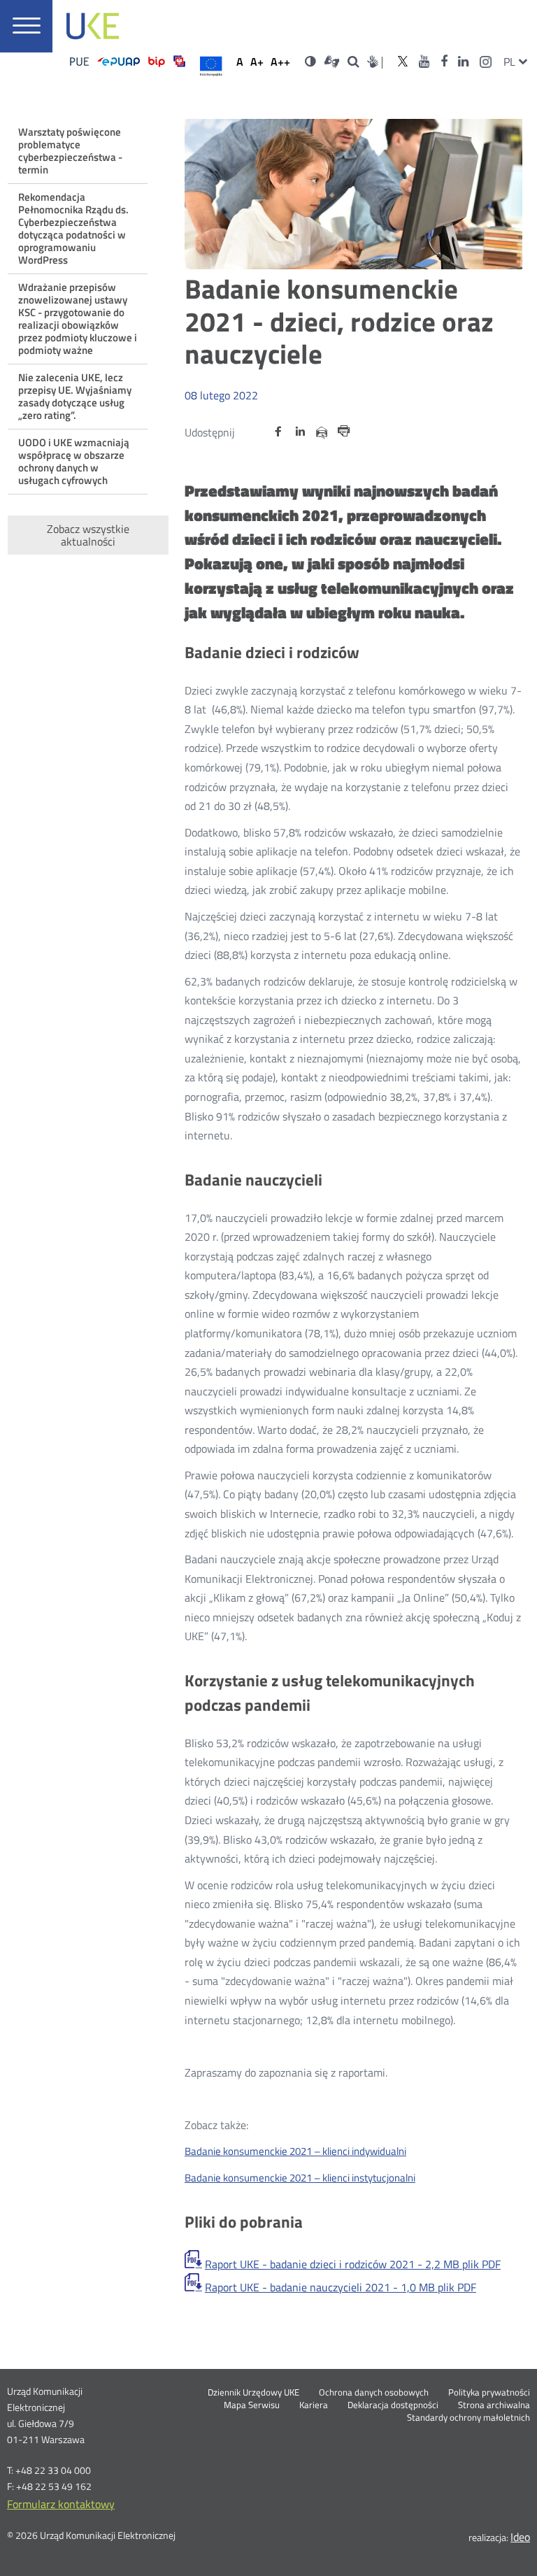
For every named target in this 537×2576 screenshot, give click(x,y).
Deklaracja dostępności (393, 2405)
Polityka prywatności (489, 2393)
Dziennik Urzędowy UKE (253, 2393)
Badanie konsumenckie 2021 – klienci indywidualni (295, 2151)
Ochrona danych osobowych (374, 2393)
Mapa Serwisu (252, 2405)
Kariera (314, 2405)
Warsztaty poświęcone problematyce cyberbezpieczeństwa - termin (70, 151)
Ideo (520, 2537)
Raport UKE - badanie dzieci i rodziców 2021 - (353, 2264)
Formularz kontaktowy (61, 2504)
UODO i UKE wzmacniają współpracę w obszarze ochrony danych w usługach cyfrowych (74, 461)
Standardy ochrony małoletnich (468, 2418)
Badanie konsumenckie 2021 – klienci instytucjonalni (300, 2178)
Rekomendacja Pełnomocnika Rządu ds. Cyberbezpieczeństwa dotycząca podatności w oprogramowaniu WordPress (73, 228)
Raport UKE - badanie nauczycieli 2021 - (341, 2287)
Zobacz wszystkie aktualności (88, 535)
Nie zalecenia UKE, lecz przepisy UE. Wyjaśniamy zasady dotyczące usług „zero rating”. (75, 396)
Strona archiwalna (494, 2405)
